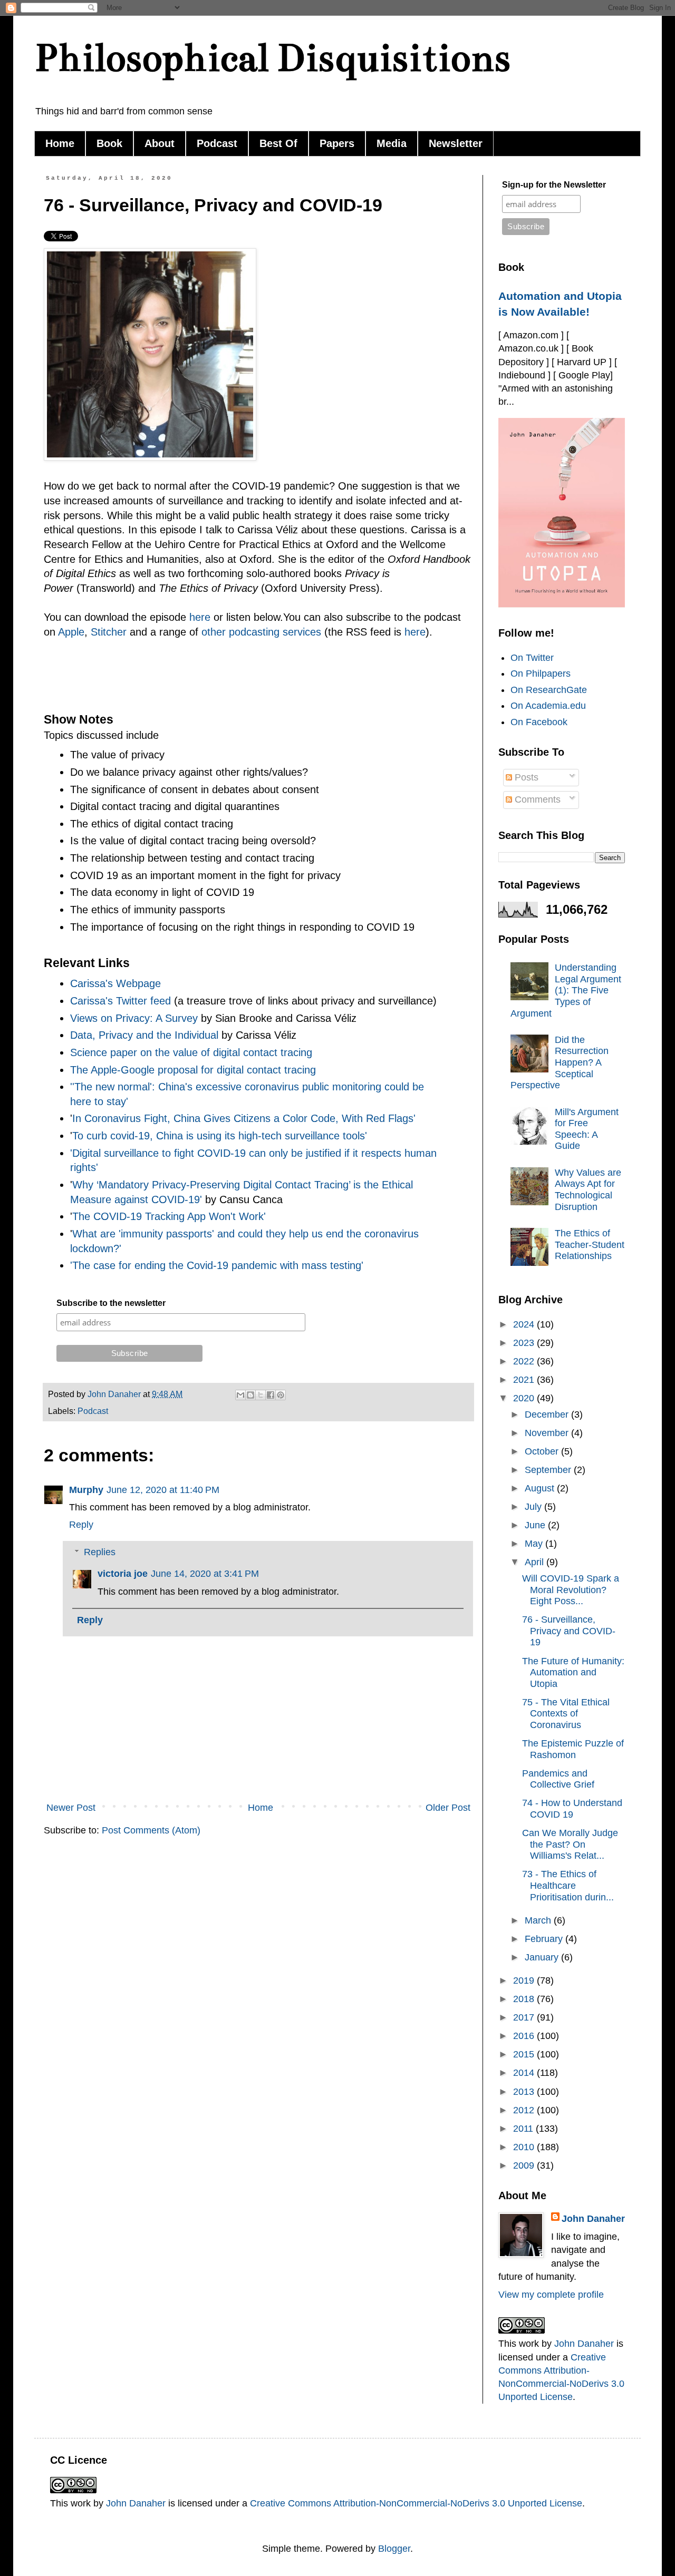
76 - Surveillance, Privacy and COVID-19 (569, 1631)
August (541, 1488)
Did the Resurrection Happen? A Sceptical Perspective (560, 1062)
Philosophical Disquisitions (272, 58)
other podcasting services (261, 632)
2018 (525, 1999)
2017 (525, 2017)
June (536, 1525)
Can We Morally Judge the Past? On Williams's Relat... (570, 1844)
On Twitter (532, 658)
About (160, 143)
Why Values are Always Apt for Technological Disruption (588, 1190)
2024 (525, 1324)
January (543, 1957)
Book (109, 143)
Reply (81, 1525)
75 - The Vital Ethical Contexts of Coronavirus (566, 1714)
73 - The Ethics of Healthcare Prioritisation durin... (568, 1885)
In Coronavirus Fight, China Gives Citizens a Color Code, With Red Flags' (244, 1118)
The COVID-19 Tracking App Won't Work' (171, 1216)
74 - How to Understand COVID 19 (572, 1809)
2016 (525, 2036)
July (534, 1507)
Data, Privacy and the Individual (144, 1035)
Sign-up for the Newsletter (554, 185)
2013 (525, 2092)
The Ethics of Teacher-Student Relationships (590, 1245)
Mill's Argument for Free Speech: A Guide (587, 1129)
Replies (100, 1552)
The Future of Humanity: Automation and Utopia (573, 1672)
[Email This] (240, 1395)
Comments (536, 799)
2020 (525, 1398)
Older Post (448, 1808)
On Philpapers (541, 674)
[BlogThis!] (250, 1395)
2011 (524, 2129)
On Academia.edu (548, 706)
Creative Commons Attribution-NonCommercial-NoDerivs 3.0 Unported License (416, 2503)
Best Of (278, 143)
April (536, 1562)
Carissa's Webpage (115, 983)
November (548, 1433)
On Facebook (539, 722)
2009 (525, 2165)
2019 (525, 1980)
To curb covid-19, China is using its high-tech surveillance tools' (220, 1136)
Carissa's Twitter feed (120, 1001)
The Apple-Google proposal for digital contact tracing (193, 1070)
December (548, 1414)
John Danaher (593, 2219)
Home (60, 143)
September (549, 1470)
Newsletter (456, 143)
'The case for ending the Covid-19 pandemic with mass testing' (217, 1265)
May (535, 1544)
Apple (71, 632)
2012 (525, 2110)
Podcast (217, 143)
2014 (525, 2073)
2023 (525, 1343)
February (545, 1939)
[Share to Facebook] (271, 1395)
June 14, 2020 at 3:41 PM (205, 1574)
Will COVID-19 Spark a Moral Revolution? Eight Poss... (571, 1590)
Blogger (394, 2549)
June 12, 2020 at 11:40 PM (163, 1490)
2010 (525, 2147)
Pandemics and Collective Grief (558, 1779)
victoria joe (123, 1574)
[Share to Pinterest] (281, 1395)
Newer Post (71, 1808)
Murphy (86, 1490)
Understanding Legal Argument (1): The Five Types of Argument (566, 990)
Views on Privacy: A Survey (134, 1018)
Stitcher (109, 632)
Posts (525, 777)
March (539, 1920)
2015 (525, 2054)
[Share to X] (261, 1395)
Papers (337, 143)
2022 (525, 1361)
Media (392, 143)
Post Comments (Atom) (151, 1830)
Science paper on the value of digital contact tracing (191, 1052)
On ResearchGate (549, 690)
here (200, 617)
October (543, 1451)
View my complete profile (551, 2295)
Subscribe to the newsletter (111, 1303)
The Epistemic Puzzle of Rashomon (573, 1749)
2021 (525, 1380)
